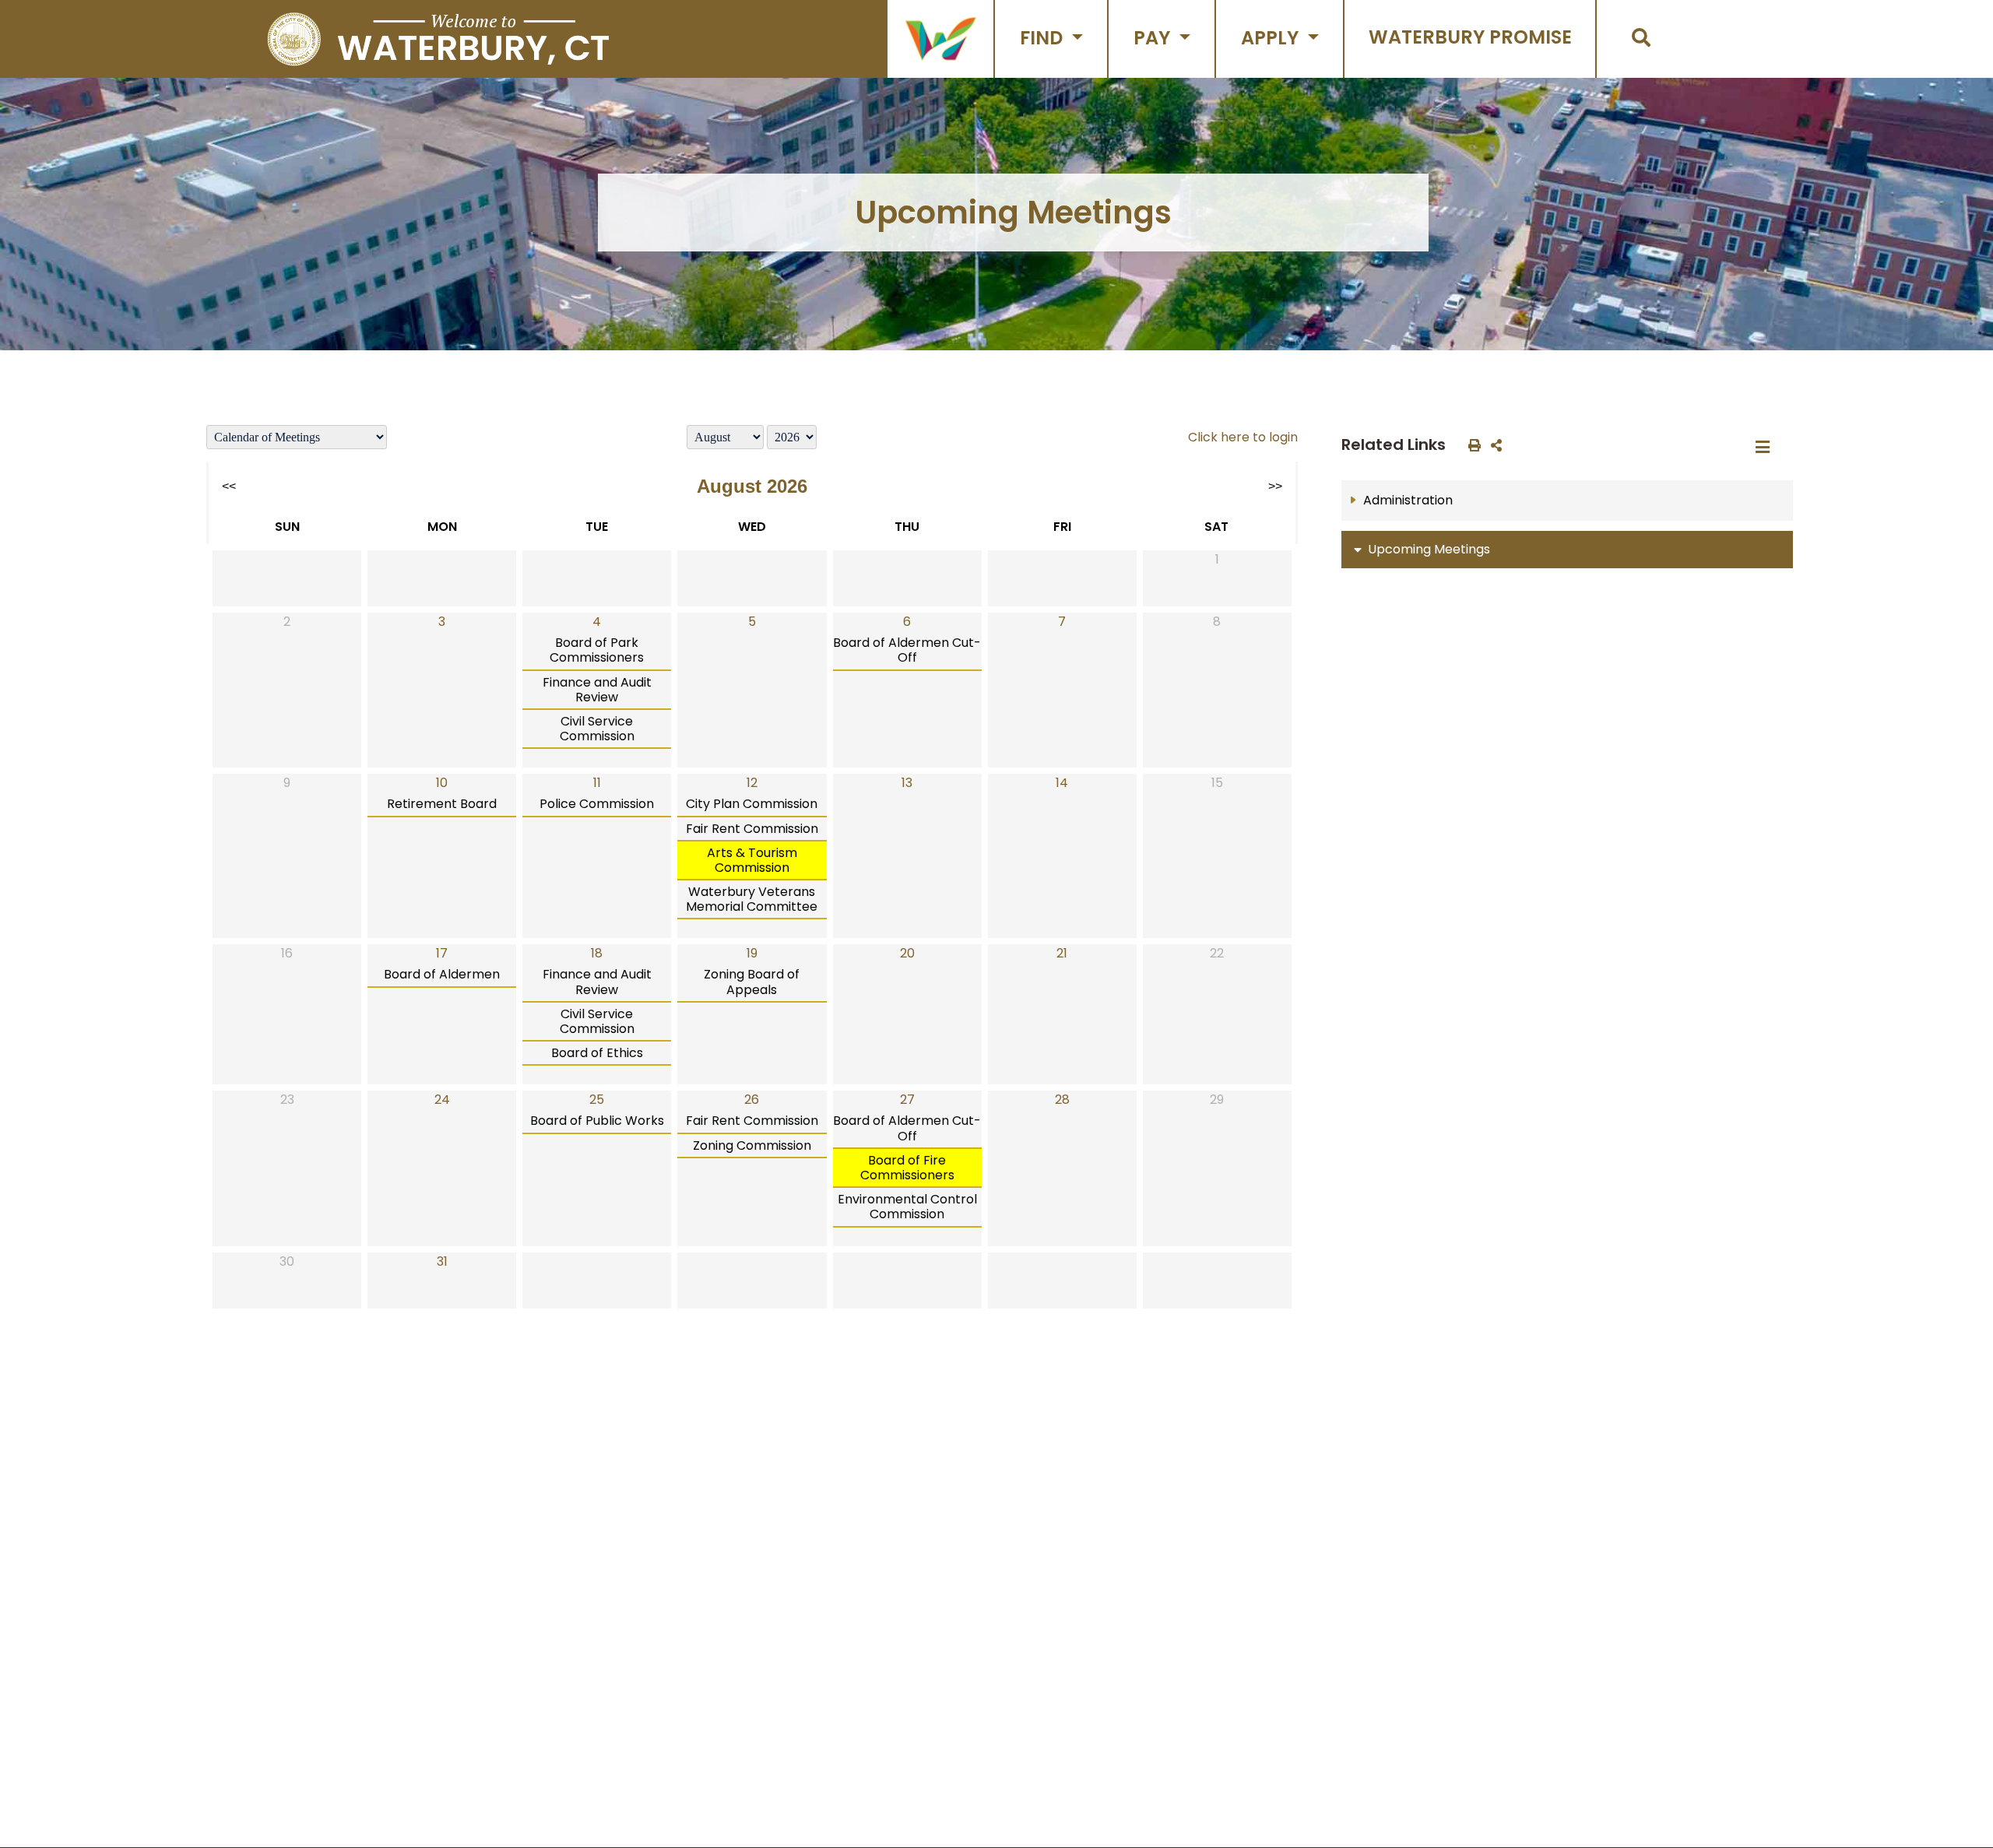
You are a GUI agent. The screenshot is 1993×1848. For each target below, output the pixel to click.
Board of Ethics (597, 1053)
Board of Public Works (597, 1121)
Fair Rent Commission (752, 829)
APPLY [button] (1272, 38)
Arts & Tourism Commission (752, 860)
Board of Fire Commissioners (907, 1168)
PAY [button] (1154, 38)
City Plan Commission (752, 804)
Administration (1408, 500)
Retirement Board (442, 804)
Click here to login (1243, 437)
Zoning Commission (752, 1145)
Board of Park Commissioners (597, 650)
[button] (940, 39)
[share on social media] (1493, 444)
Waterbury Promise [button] (1470, 37)
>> (1275, 486)
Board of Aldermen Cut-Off (907, 650)
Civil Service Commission (597, 729)
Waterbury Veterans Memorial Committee (752, 899)
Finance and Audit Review (597, 690)
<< (229, 486)
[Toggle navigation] (1767, 448)
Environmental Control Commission (907, 1207)
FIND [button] (1044, 38)
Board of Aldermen (442, 974)
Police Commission (597, 804)
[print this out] (1471, 444)
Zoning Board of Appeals (752, 982)
